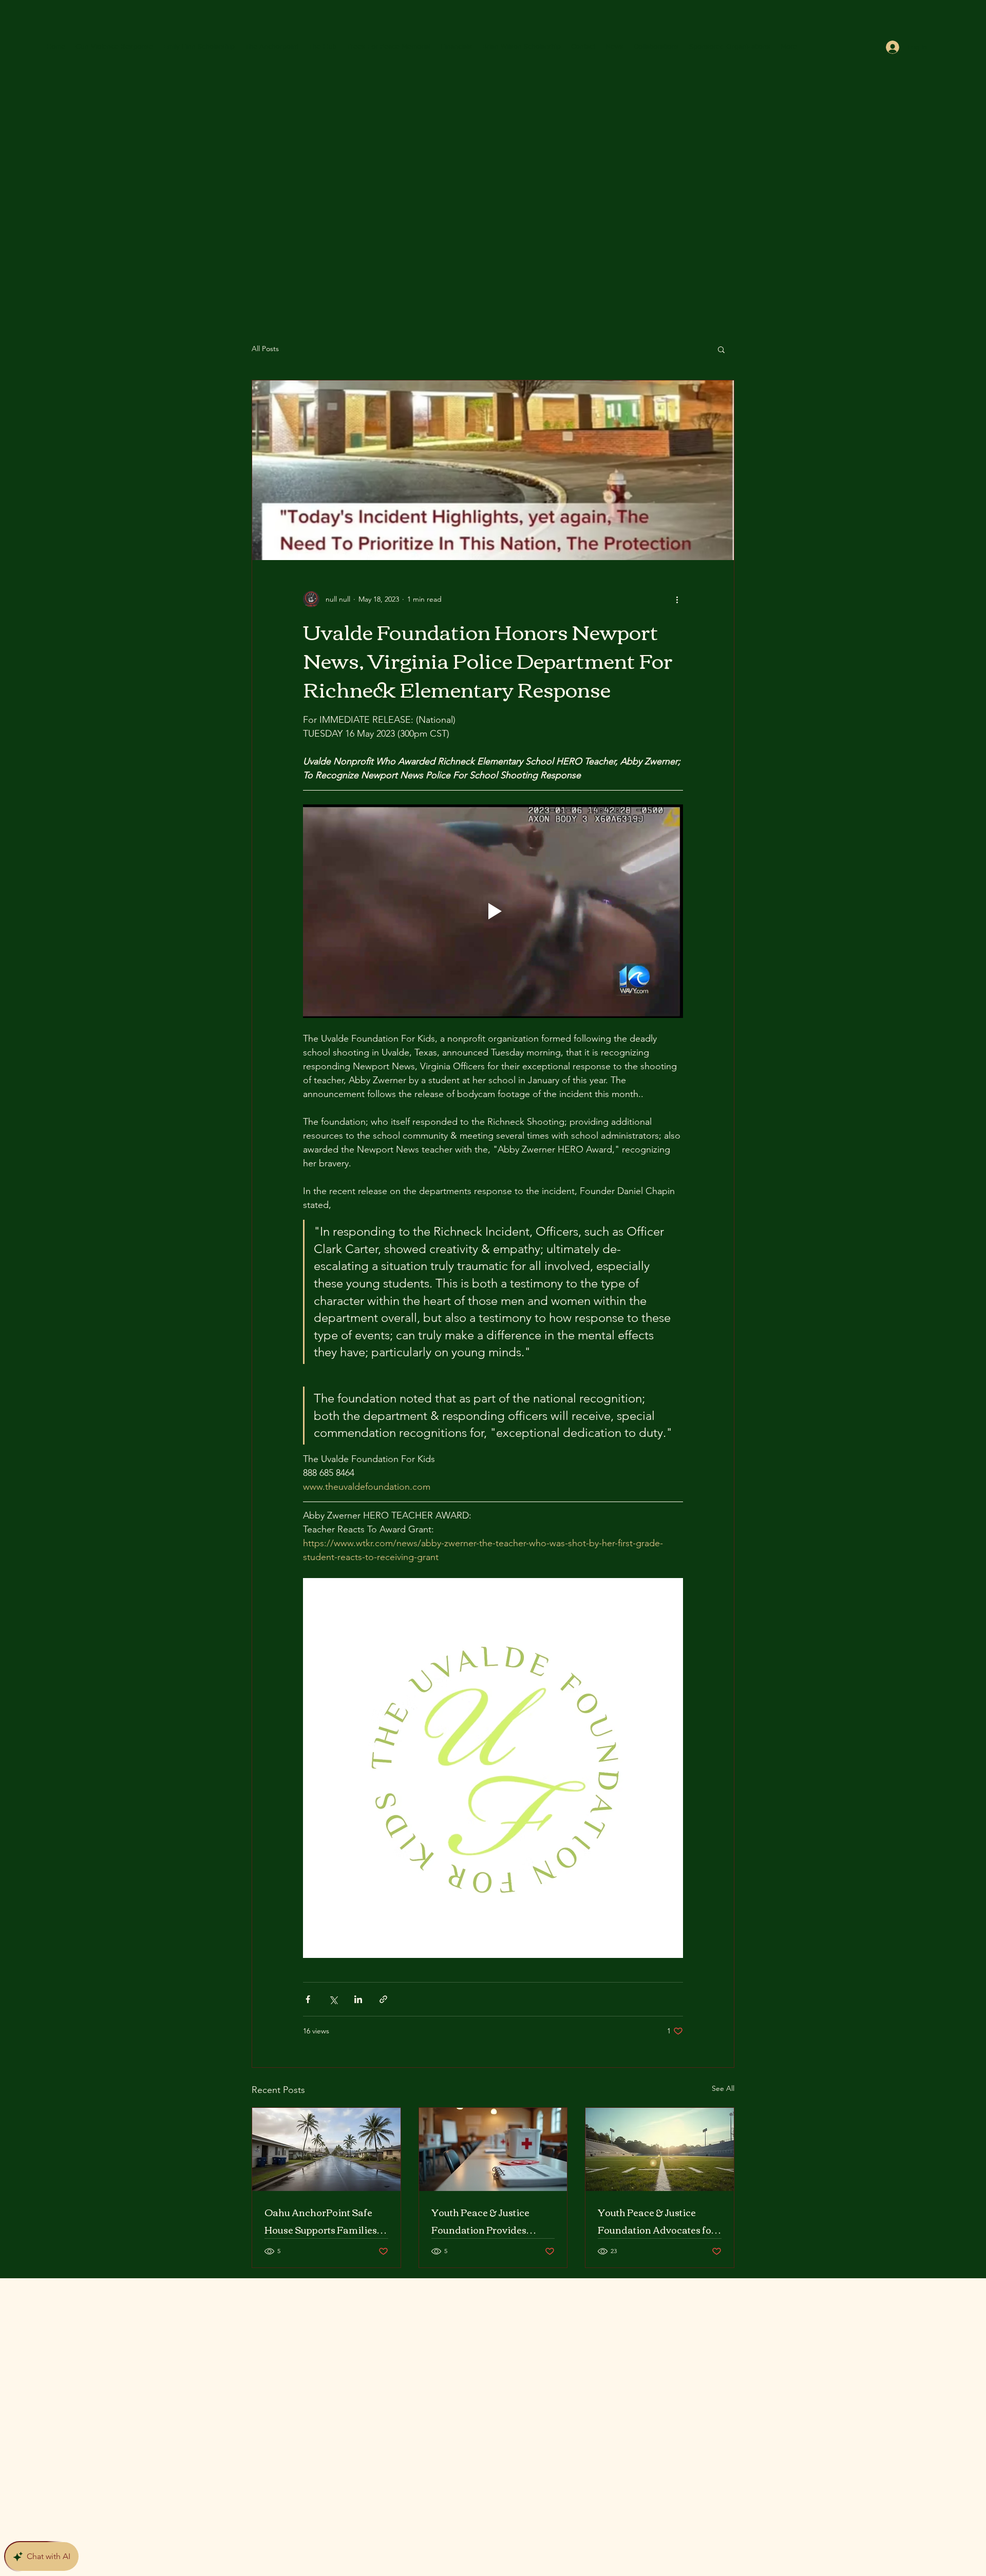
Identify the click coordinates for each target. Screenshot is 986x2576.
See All (723, 2088)
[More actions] (677, 599)
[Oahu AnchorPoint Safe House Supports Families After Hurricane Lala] (326, 2149)
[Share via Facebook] (308, 1999)
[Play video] (493, 911)
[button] (721, 349)
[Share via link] (383, 1999)
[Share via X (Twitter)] (333, 1999)
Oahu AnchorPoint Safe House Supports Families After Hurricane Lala (321, 2221)
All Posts (265, 349)
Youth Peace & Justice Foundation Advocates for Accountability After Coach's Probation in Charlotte (657, 2221)
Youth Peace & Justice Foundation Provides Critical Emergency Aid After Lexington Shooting (489, 2221)
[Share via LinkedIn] (358, 1999)
